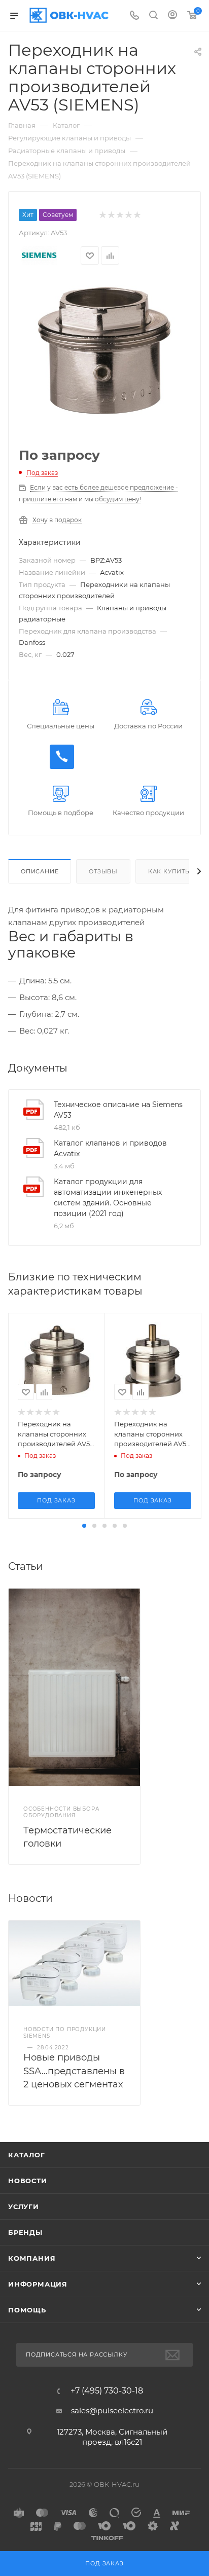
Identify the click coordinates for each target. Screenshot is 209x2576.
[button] (84, 1526)
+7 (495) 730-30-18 (107, 2391)
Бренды (25, 2232)
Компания (32, 2258)
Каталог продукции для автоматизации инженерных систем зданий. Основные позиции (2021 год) (108, 1198)
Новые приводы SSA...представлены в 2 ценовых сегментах (74, 2071)
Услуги (24, 2206)
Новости (28, 2181)
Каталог (27, 2155)
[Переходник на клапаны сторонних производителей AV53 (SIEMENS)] (104, 350)
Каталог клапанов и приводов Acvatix (110, 1148)
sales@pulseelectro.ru (112, 2411)
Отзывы (103, 871)
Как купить (169, 871)
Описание (40, 871)
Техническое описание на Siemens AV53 (118, 1110)
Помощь (27, 2310)
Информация (38, 2284)
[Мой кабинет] (172, 16)
